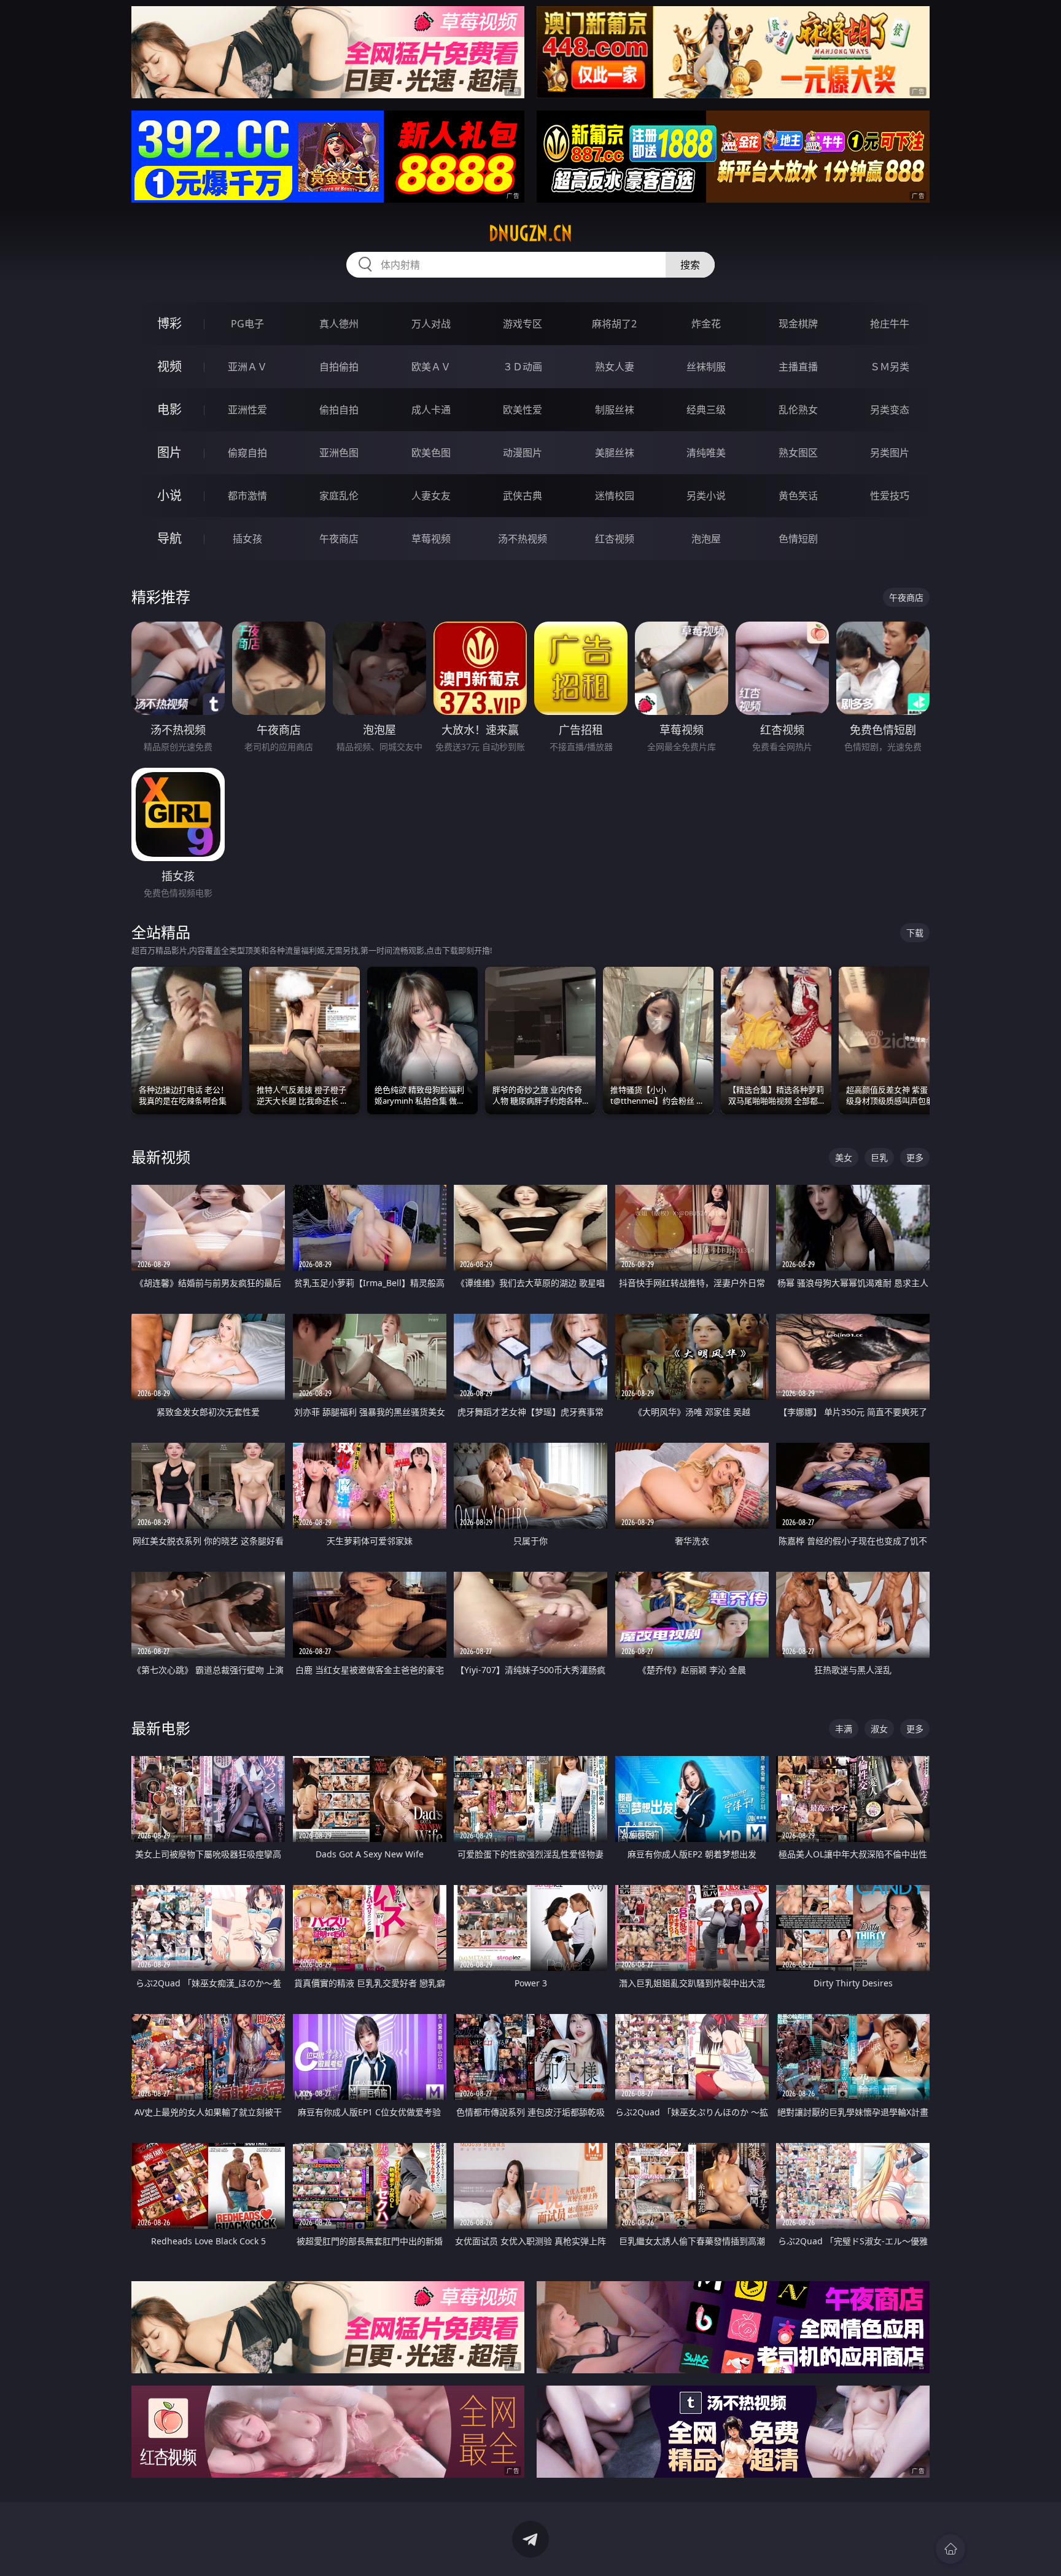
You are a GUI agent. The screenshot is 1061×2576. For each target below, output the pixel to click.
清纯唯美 (706, 453)
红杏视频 (615, 539)
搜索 (690, 265)
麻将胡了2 (614, 324)
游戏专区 (523, 324)
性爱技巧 (890, 496)
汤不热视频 (523, 539)
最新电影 (161, 1728)
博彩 (169, 323)
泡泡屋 (706, 539)
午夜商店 (339, 539)
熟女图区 (798, 453)
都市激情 (247, 496)
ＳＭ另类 (890, 367)
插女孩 (247, 539)
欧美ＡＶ (431, 367)
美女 (844, 1157)
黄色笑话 (798, 496)
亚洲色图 (339, 453)
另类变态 (890, 410)
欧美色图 (431, 453)
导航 (169, 538)
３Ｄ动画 (523, 367)
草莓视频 (431, 539)
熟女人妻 (615, 367)
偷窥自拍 (247, 453)
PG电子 (247, 324)
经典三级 (706, 410)
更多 (915, 1157)
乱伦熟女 (798, 410)
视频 (169, 366)
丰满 (844, 1729)
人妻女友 (431, 496)
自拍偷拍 (339, 367)
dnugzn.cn (530, 233)
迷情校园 (615, 496)
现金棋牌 (798, 324)
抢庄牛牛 (890, 324)
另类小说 (706, 496)
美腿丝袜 (615, 453)
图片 (169, 452)
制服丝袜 (615, 410)
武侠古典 (523, 496)
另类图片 (890, 453)
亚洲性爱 (247, 410)
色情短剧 (798, 539)
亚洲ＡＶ (247, 367)
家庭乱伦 (339, 496)
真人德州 (339, 324)
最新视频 (161, 1157)
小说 (169, 495)
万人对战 (431, 324)
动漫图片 (523, 453)
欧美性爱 (523, 410)
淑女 (879, 1729)
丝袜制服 (706, 367)
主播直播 (798, 367)
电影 (169, 409)
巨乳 (879, 1157)
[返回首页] (950, 2549)
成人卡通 (431, 410)
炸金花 (706, 324)
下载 (915, 933)
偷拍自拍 (339, 410)
